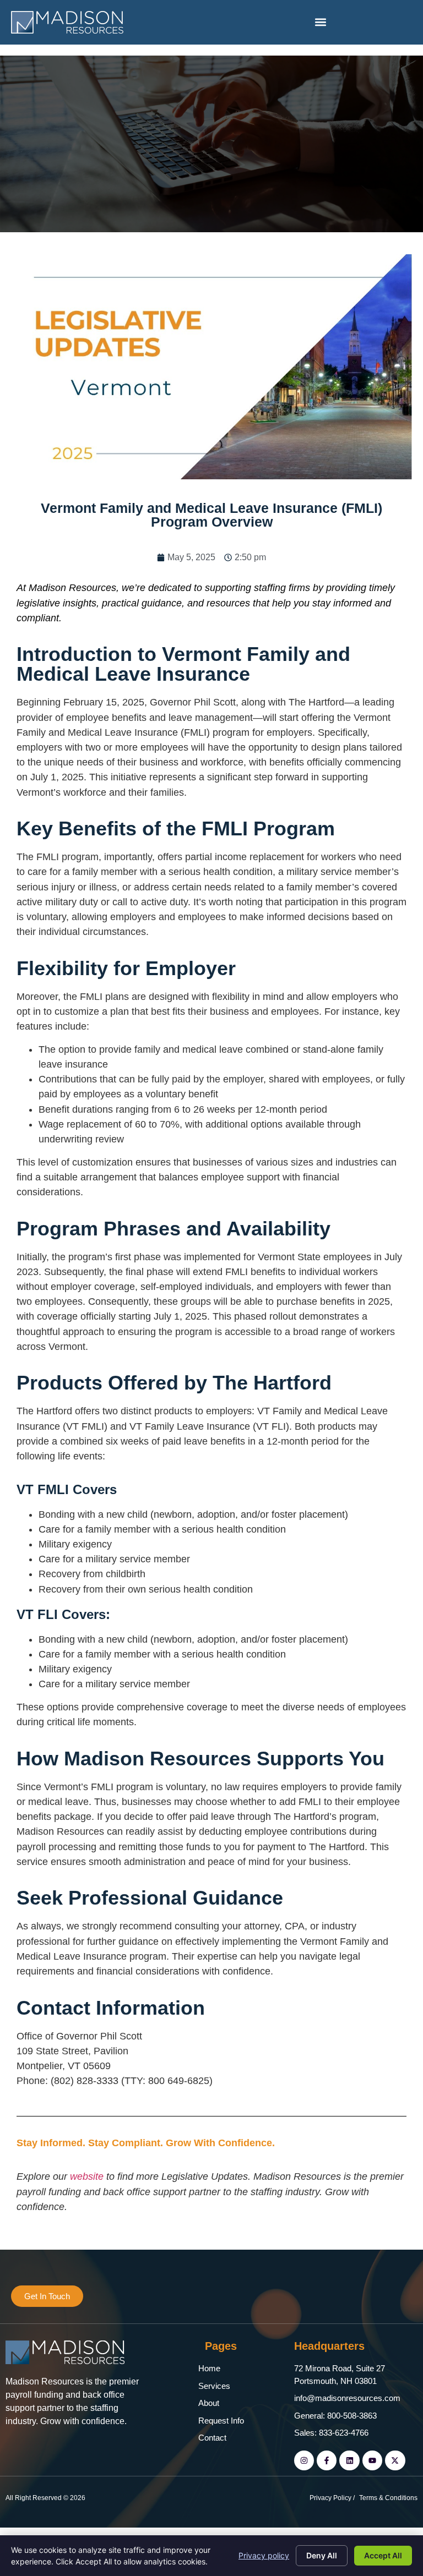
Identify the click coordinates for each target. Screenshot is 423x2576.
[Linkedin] (349, 2460)
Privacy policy (264, 2555)
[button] (320, 22)
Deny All (322, 2555)
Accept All (383, 2555)
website (88, 2176)
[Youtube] (372, 2460)
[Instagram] (304, 2460)
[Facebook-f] (327, 2460)
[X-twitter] (395, 2460)
